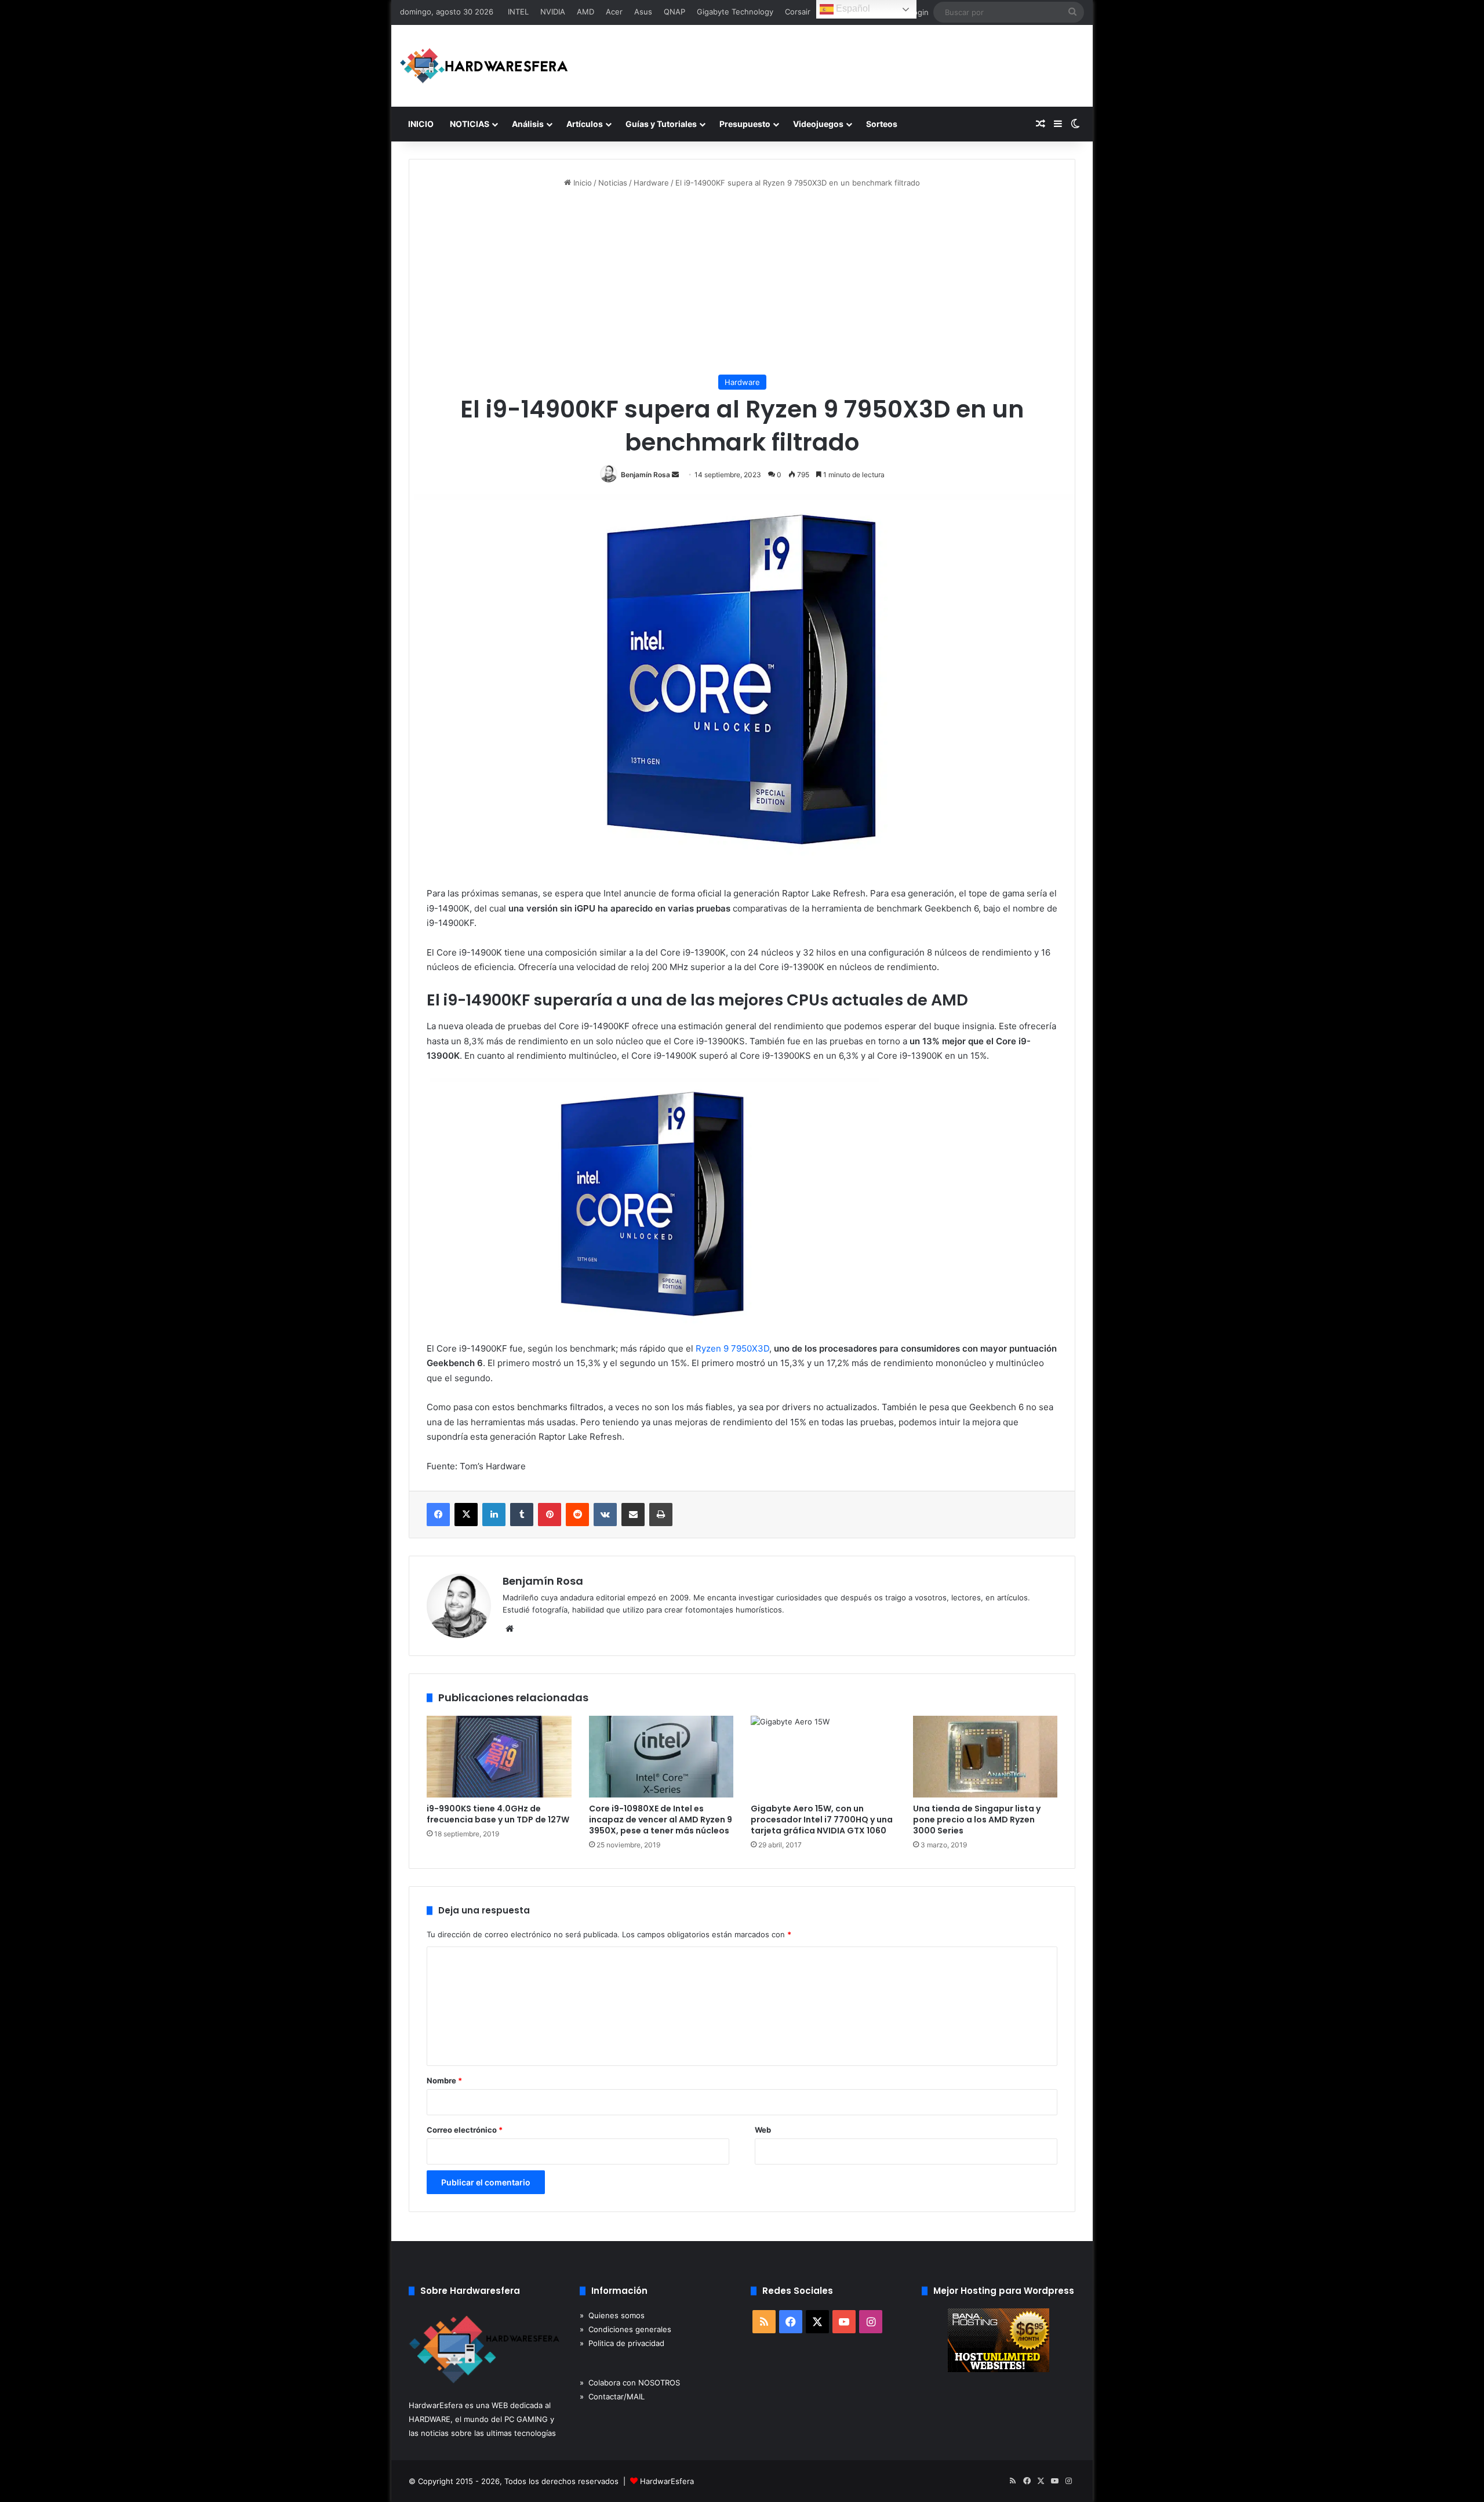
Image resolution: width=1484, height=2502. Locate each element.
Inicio (581, 183)
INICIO (421, 124)
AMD (585, 12)
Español (852, 8)
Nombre (444, 2080)
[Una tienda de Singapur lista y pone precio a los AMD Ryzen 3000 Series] (985, 1757)
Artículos (585, 124)
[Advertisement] (742, 282)
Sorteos (882, 124)
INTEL (518, 12)
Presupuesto (745, 124)
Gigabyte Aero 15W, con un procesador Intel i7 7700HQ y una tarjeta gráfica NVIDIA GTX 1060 (822, 1820)
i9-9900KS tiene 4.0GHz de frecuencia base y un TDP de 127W (498, 1814)
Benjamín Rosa (645, 475)
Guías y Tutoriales (661, 124)
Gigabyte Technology (735, 12)
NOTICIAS (470, 124)
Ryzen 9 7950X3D (732, 1348)
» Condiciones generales (625, 2329)
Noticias (613, 183)
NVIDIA (553, 12)
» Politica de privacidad (622, 2343)
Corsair (798, 12)
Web (763, 2130)
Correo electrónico (465, 2130)
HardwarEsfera (667, 2481)
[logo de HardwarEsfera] (484, 66)
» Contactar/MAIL (612, 2396)
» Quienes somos (612, 2315)
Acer (614, 12)
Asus (643, 12)
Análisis (528, 124)
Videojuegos (818, 124)
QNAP (674, 12)
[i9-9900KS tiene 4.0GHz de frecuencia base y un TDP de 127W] (499, 1757)
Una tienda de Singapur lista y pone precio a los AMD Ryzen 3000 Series (977, 1820)
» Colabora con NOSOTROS (630, 2383)
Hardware (651, 183)
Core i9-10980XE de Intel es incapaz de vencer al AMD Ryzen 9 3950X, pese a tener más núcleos (661, 1820)
